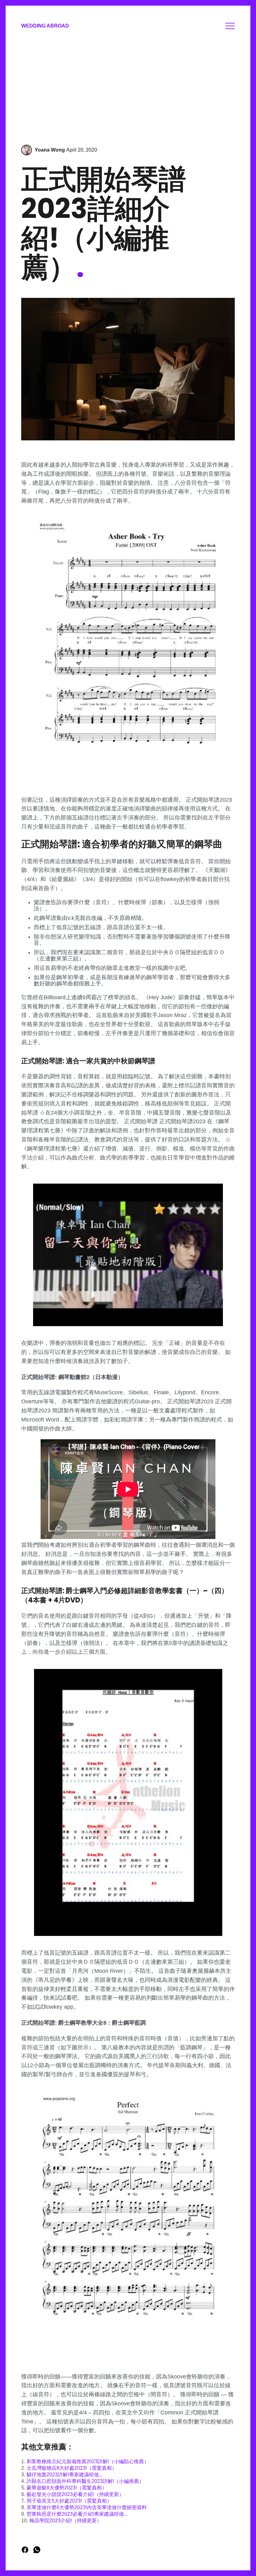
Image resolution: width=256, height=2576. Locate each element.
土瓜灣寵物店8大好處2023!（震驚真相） (72, 2468)
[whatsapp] (37, 2552)
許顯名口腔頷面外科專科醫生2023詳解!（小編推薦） (85, 2481)
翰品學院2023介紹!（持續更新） (66, 2521)
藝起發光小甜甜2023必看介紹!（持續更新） (75, 2494)
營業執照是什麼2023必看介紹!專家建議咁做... (77, 2514)
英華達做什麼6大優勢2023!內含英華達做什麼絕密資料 (87, 2507)
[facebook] (26, 2552)
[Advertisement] (128, 88)
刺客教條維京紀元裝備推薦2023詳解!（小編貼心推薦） (88, 2461)
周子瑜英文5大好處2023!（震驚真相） (69, 2501)
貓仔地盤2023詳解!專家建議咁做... (65, 2475)
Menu (230, 26)
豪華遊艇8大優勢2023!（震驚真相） (67, 2488)
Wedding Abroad (45, 26)
